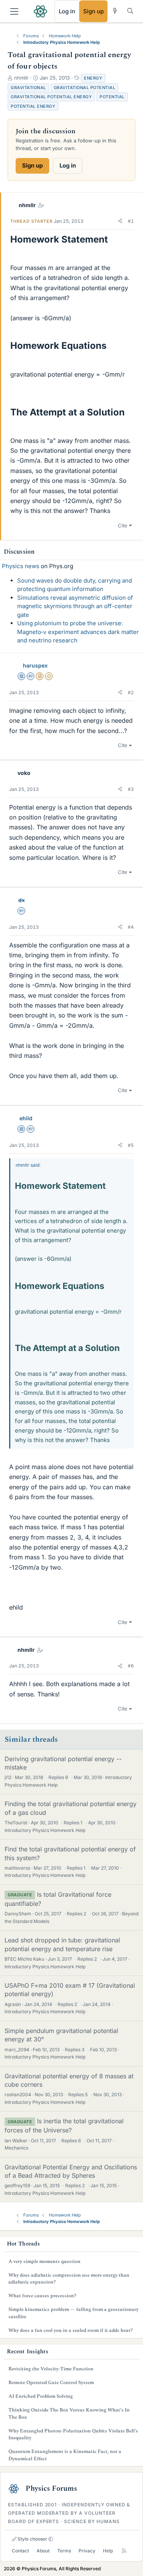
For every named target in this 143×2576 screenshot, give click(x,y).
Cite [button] (123, 525)
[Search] (130, 11)
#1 (131, 221)
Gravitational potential (85, 88)
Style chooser (32, 2539)
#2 (131, 692)
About (43, 2551)
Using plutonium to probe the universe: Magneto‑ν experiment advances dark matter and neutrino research (78, 632)
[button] (120, 221)
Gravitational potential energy (51, 97)
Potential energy (33, 106)
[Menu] (14, 11)
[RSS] (124, 2551)
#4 (131, 927)
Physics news (21, 566)
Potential (112, 97)
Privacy (87, 2551)
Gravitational (28, 88)
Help (108, 2551)
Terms (64, 2551)
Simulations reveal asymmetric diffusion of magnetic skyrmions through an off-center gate (75, 606)
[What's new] (115, 11)
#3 (131, 789)
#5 (131, 1145)
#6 (131, 1666)
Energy (93, 78)
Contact (20, 2551)
